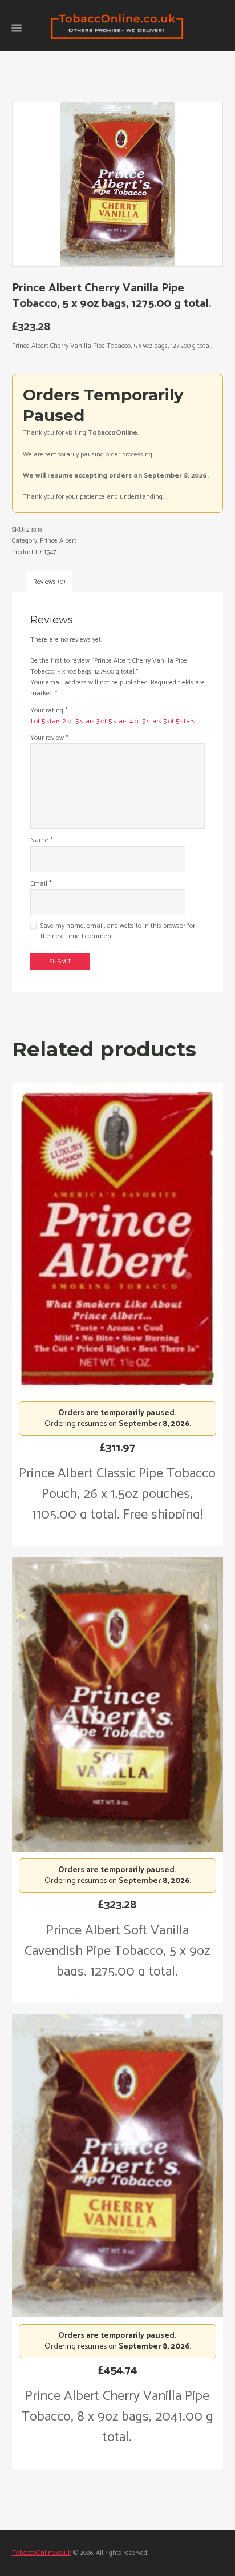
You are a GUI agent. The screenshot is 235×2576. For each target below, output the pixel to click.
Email (41, 884)
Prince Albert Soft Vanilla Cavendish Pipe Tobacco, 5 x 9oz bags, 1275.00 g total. (117, 1951)
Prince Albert (58, 541)
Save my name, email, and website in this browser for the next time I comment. (118, 931)
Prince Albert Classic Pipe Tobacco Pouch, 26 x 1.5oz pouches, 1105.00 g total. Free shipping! (117, 1494)
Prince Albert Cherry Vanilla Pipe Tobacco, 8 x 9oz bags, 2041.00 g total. (117, 2417)
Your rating (49, 710)
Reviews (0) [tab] (49, 582)
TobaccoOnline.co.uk (42, 2553)
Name (42, 840)
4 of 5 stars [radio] (145, 721)
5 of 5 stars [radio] (179, 721)
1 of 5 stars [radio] (46, 721)
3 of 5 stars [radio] (112, 721)
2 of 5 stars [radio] (79, 721)
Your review (49, 738)
